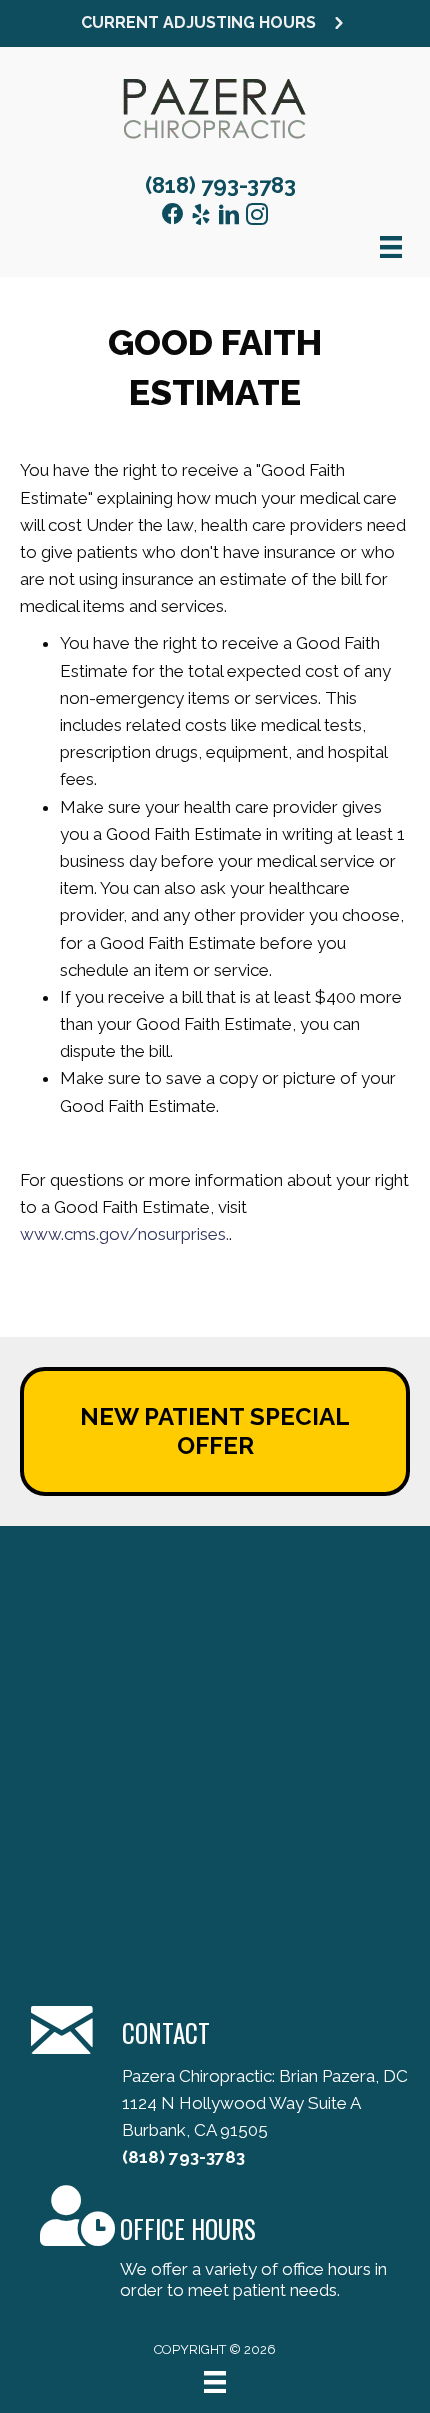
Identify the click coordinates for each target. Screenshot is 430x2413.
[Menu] (215, 2382)
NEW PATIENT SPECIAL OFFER (215, 1431)
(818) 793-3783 (220, 185)
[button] (215, 23)
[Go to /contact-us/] (215, 2245)
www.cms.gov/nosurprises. (124, 1234)
